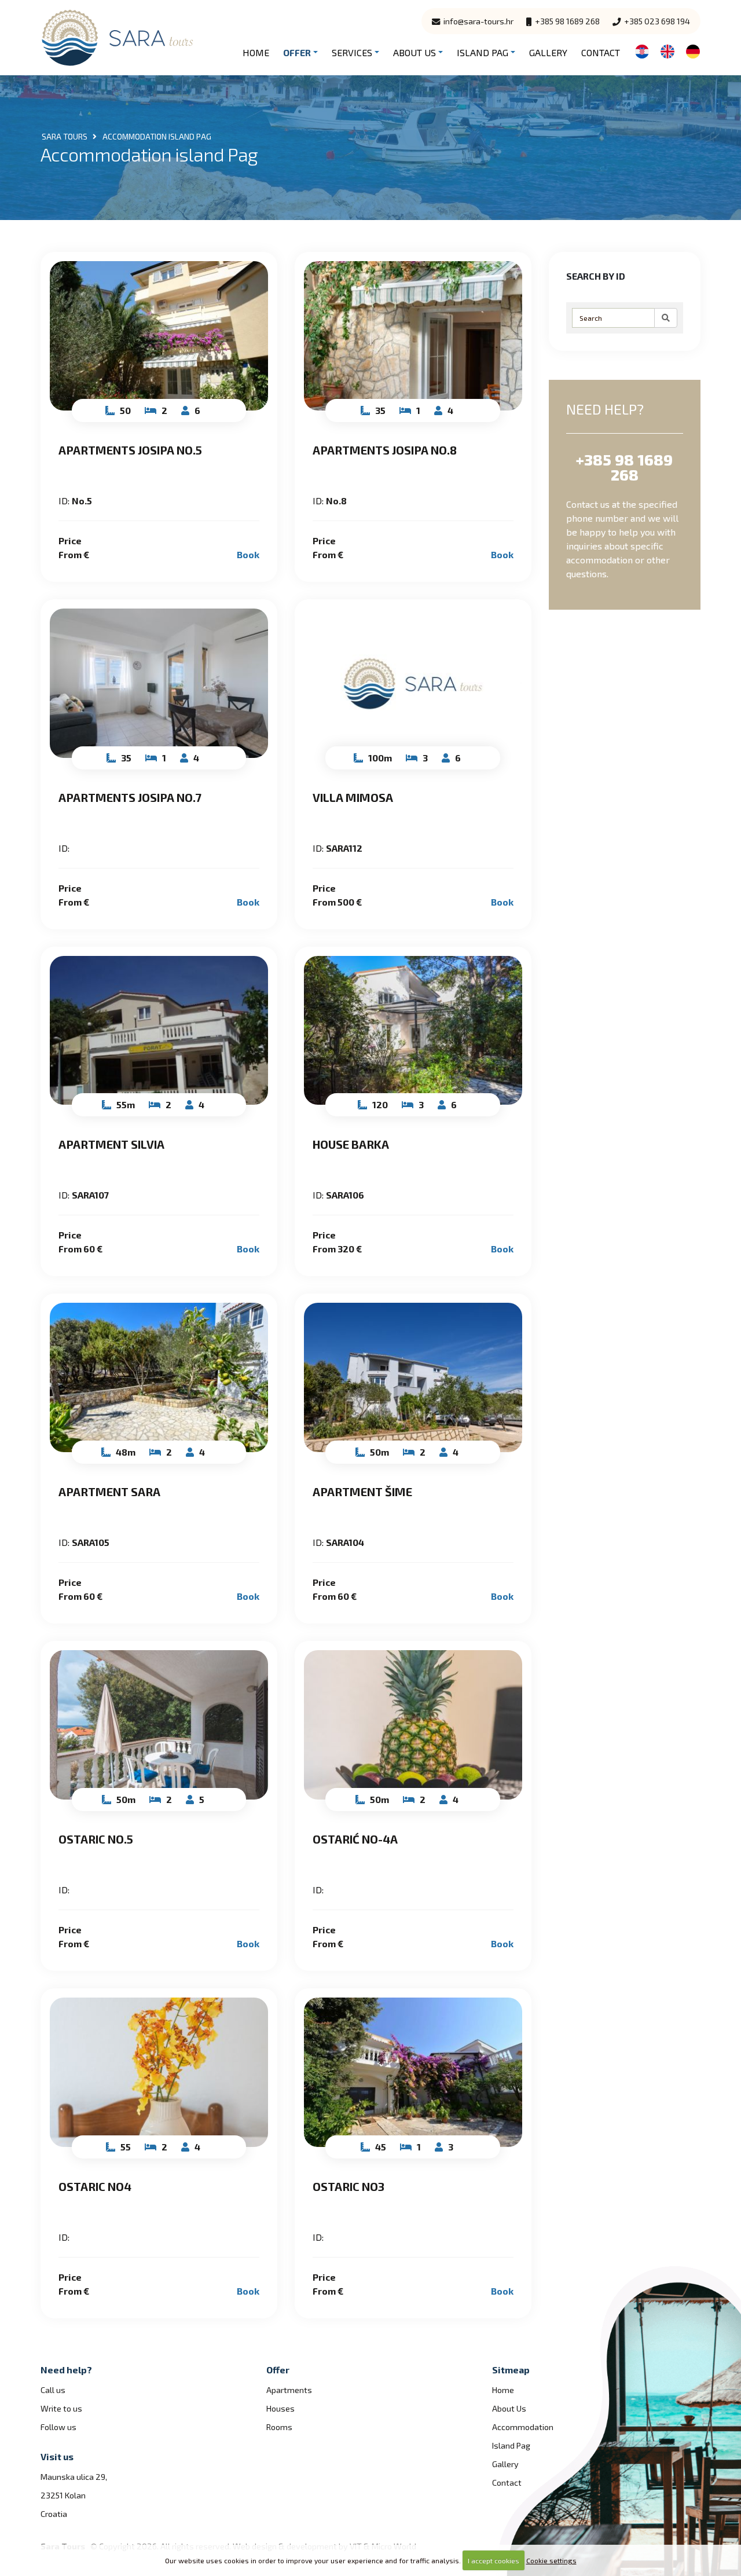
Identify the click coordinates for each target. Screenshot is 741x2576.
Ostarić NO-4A (355, 1839)
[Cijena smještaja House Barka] (413, 1031)
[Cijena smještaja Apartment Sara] (159, 1377)
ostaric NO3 (349, 2186)
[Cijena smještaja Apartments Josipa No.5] (159, 336)
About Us (414, 52)
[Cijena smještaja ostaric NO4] (159, 2072)
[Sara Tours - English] (667, 50)
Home (256, 52)
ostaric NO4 (95, 2186)
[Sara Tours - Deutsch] (693, 50)
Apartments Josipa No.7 (130, 797)
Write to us (61, 2408)
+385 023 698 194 (656, 21)
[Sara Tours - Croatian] (642, 50)
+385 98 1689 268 (566, 21)
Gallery (548, 52)
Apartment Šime (362, 1492)
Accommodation (523, 2427)
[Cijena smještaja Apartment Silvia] (159, 1031)
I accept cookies (494, 2560)
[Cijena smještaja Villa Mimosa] (413, 683)
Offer (297, 52)
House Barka (351, 1144)
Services (352, 52)
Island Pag (483, 52)
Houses (280, 2408)
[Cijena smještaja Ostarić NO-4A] (413, 1725)
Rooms (279, 2427)
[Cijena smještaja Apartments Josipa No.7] (159, 683)
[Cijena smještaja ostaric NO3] (413, 2072)
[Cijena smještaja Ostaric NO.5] (159, 1725)
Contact (601, 52)
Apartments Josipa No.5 (130, 450)
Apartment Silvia (111, 1144)
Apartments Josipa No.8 (385, 450)
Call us (53, 2390)
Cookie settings (551, 2560)
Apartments (289, 2390)
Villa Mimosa (353, 797)
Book (248, 554)
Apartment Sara (109, 1492)
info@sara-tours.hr (478, 21)
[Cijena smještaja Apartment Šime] (413, 1377)
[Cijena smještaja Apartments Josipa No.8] (413, 336)
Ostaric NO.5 (96, 1839)
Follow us (58, 2427)
